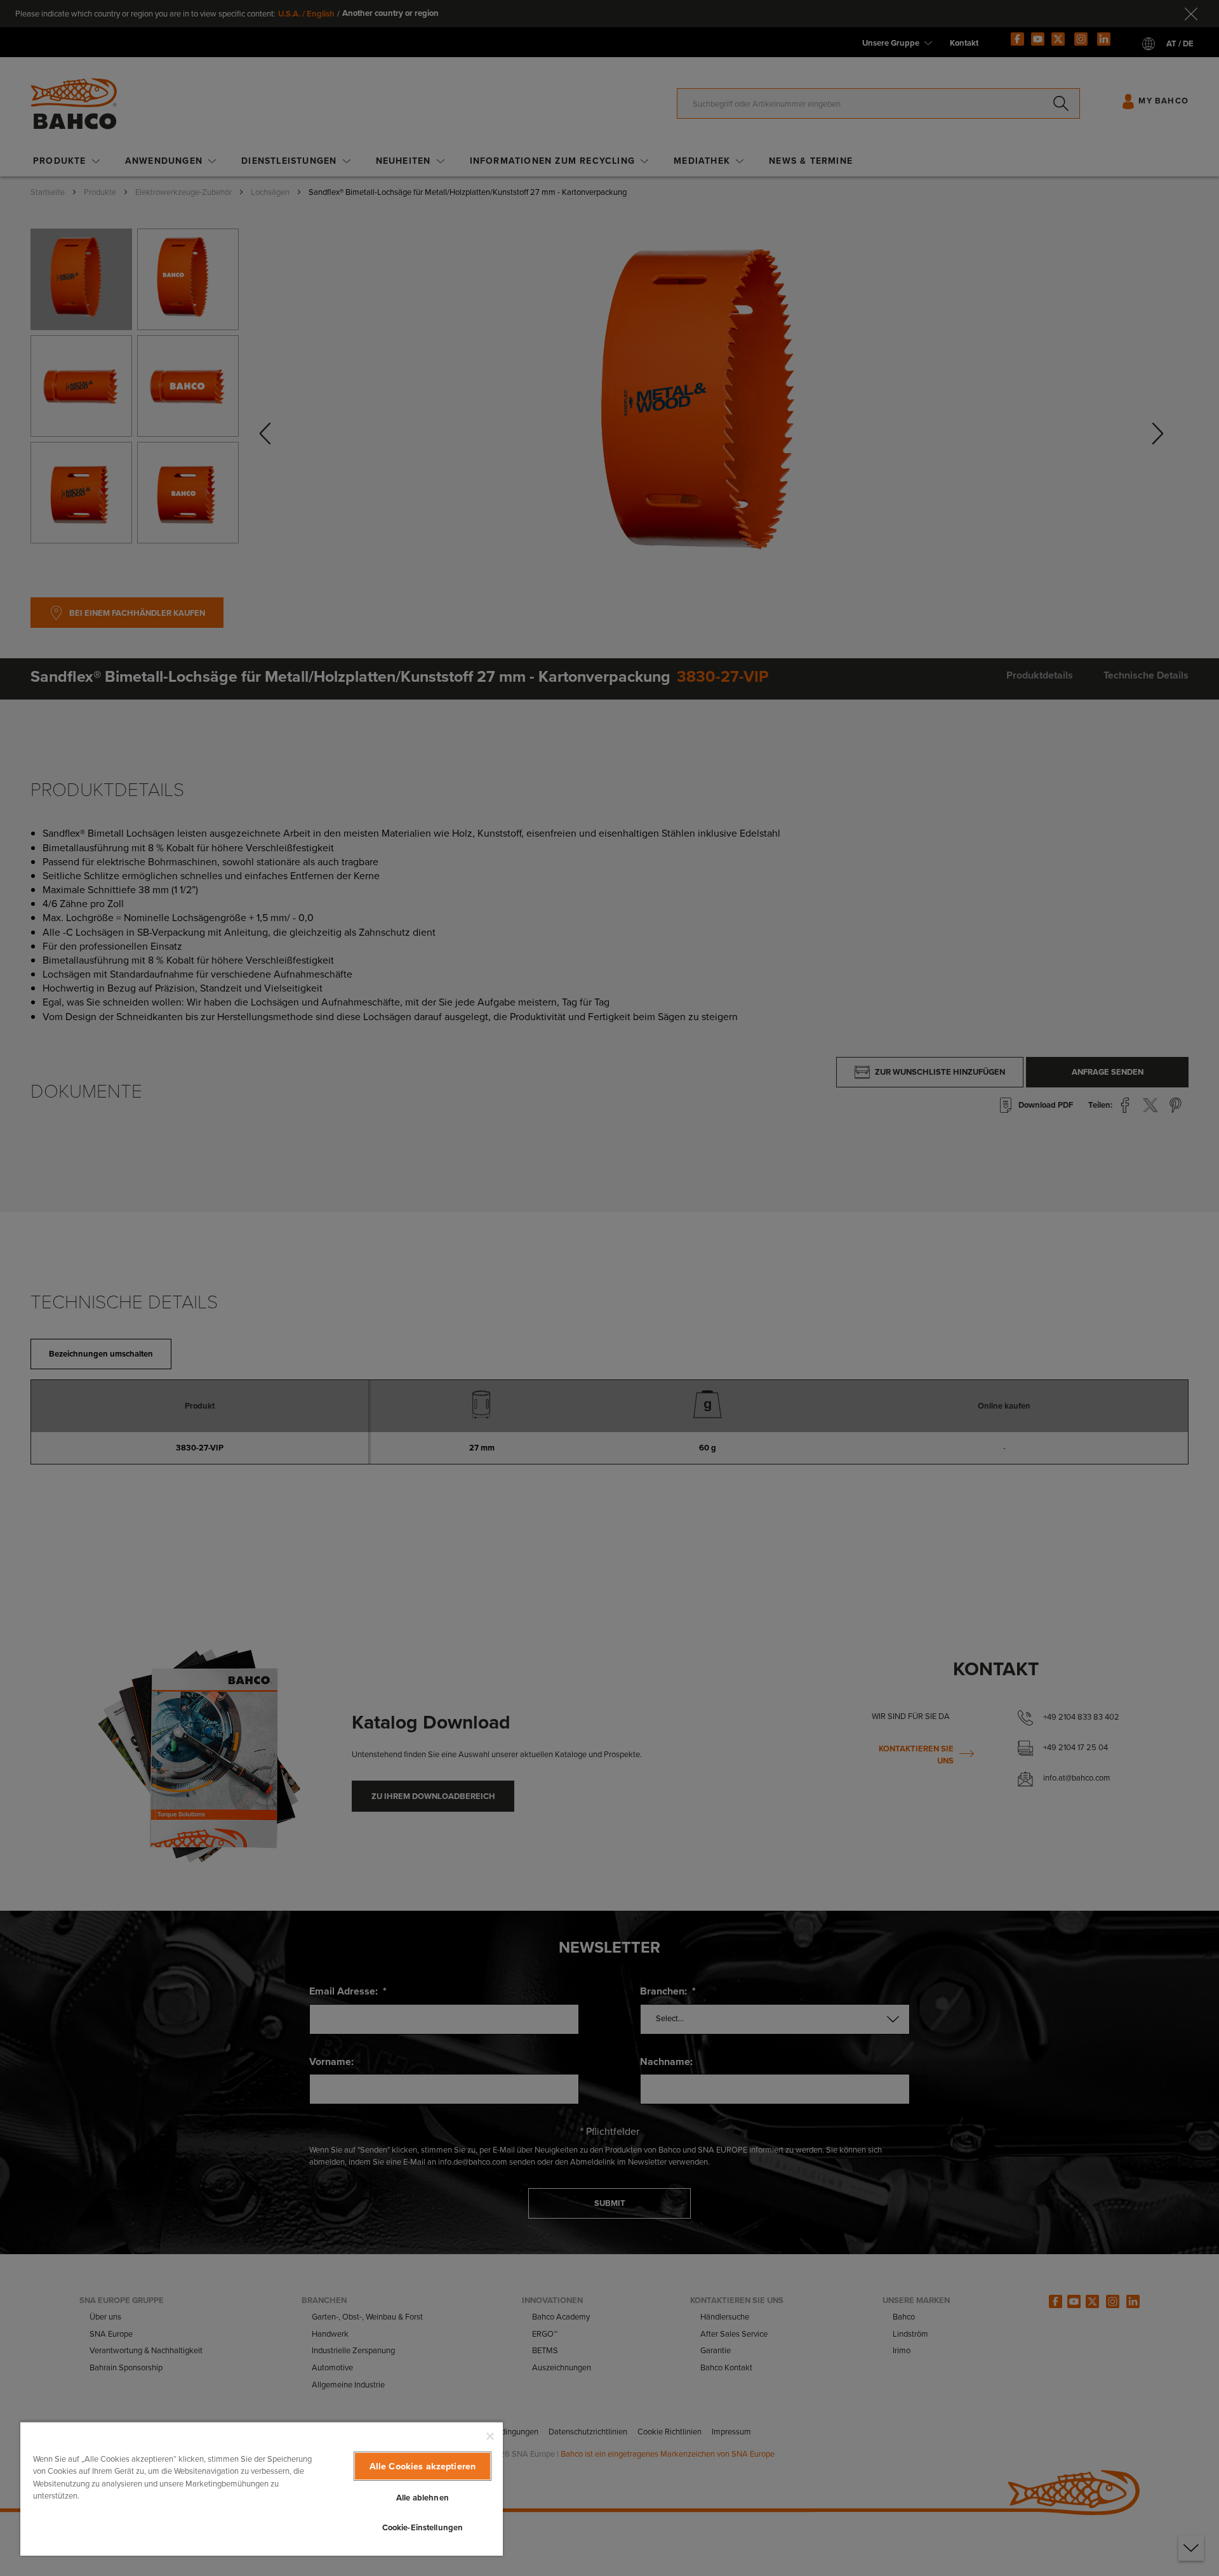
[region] (262, 2488)
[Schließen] (490, 2436)
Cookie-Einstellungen (423, 2527)
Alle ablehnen (423, 2498)
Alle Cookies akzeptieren (423, 2466)
